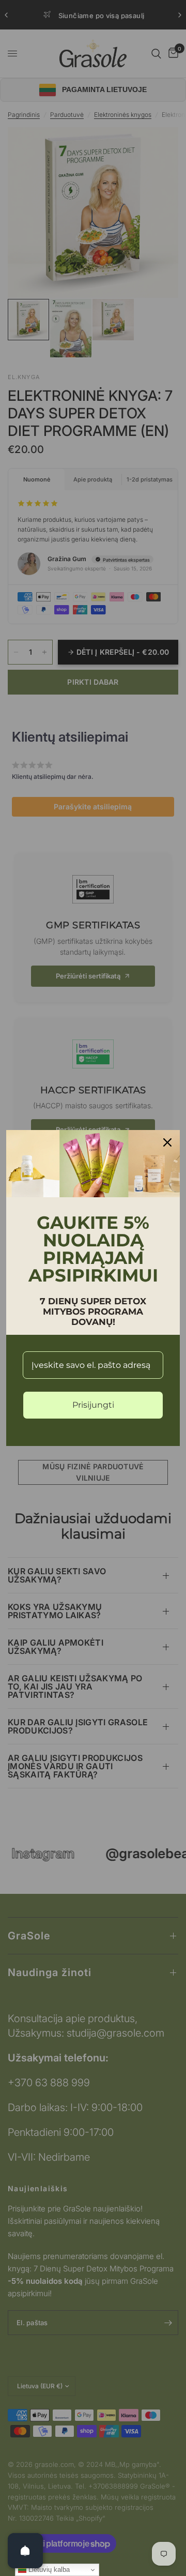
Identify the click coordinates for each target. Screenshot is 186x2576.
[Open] (25, 2551)
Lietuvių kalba (48, 2570)
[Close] (167, 1142)
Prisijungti (93, 1405)
